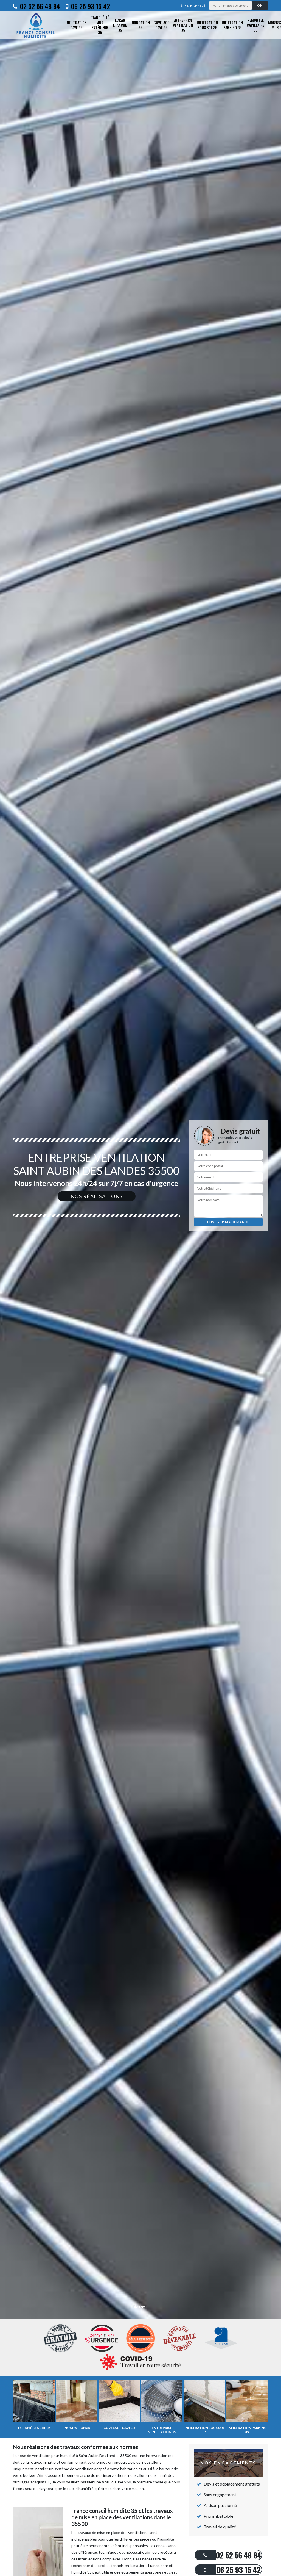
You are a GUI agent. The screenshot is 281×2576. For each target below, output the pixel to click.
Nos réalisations (97, 1196)
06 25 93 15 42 (90, 6)
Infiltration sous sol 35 (207, 25)
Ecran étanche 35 (120, 25)
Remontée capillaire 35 (255, 25)
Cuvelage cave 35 (161, 25)
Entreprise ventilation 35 (183, 25)
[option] (140, 1288)
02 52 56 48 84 (39, 6)
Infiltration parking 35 (232, 25)
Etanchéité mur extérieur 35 (100, 25)
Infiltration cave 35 (76, 25)
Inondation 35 (140, 25)
